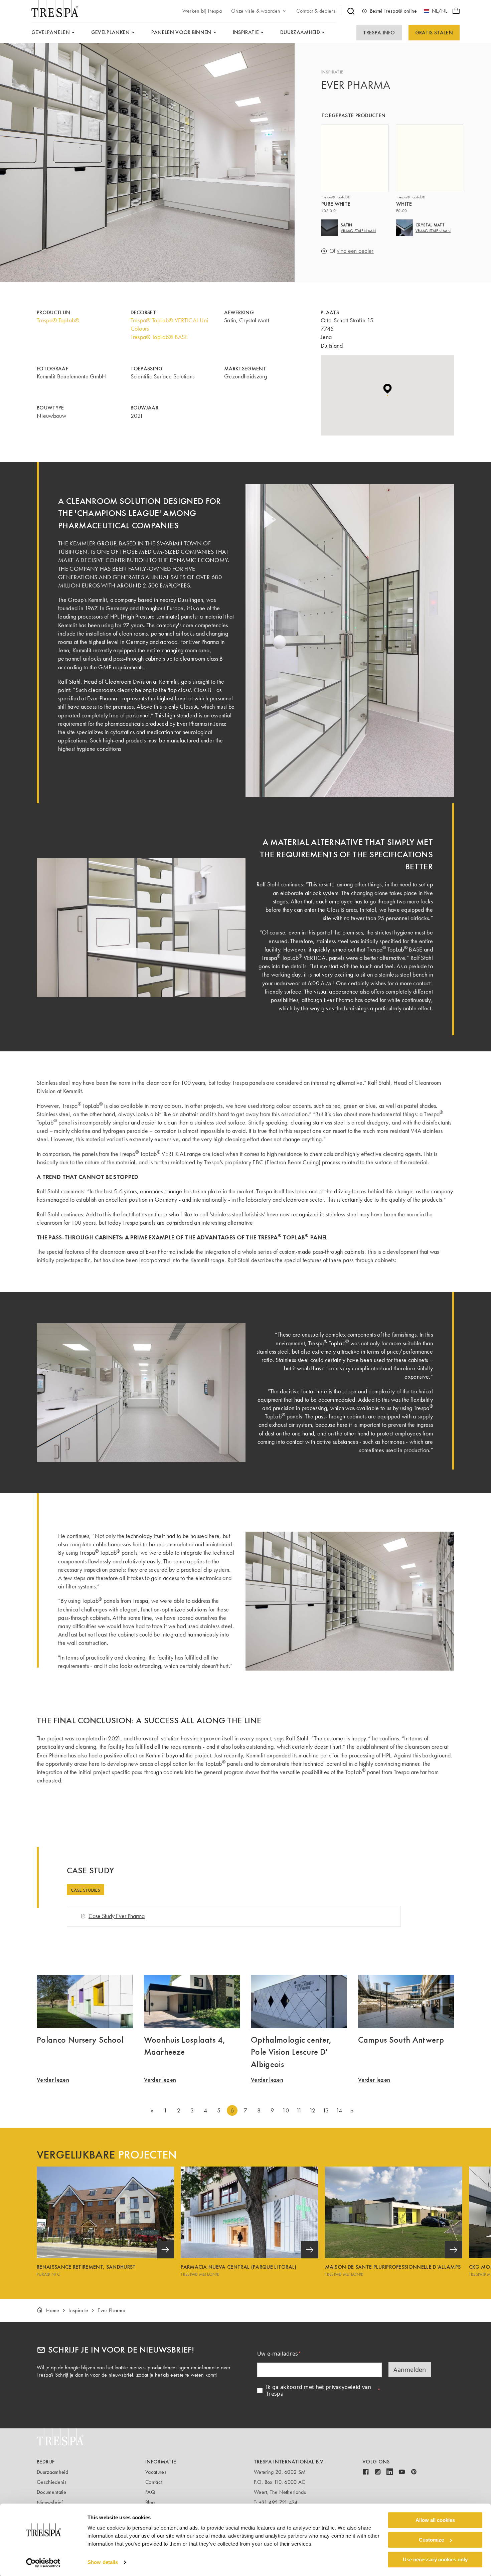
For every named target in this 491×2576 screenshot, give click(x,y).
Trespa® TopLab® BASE (159, 337)
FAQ (150, 2492)
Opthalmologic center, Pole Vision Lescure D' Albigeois (291, 2052)
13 (326, 2110)
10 (286, 2110)
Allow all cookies (435, 2520)
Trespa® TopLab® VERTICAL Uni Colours (170, 324)
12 (312, 2110)
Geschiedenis (52, 2482)
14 (339, 2110)
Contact (153, 2482)
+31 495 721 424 (278, 2502)
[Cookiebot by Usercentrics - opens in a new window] (43, 2563)
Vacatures (156, 2472)
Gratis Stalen (434, 33)
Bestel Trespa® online (393, 11)
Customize (431, 2540)
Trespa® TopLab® (58, 320)
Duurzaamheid (52, 2472)
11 (299, 2110)
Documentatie (51, 2492)
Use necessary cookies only (435, 2559)
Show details (103, 2562)
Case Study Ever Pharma (117, 1916)
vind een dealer (355, 251)
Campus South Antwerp (401, 2040)
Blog (150, 2502)
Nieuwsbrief (50, 2502)
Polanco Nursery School (80, 2040)
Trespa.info (379, 33)
